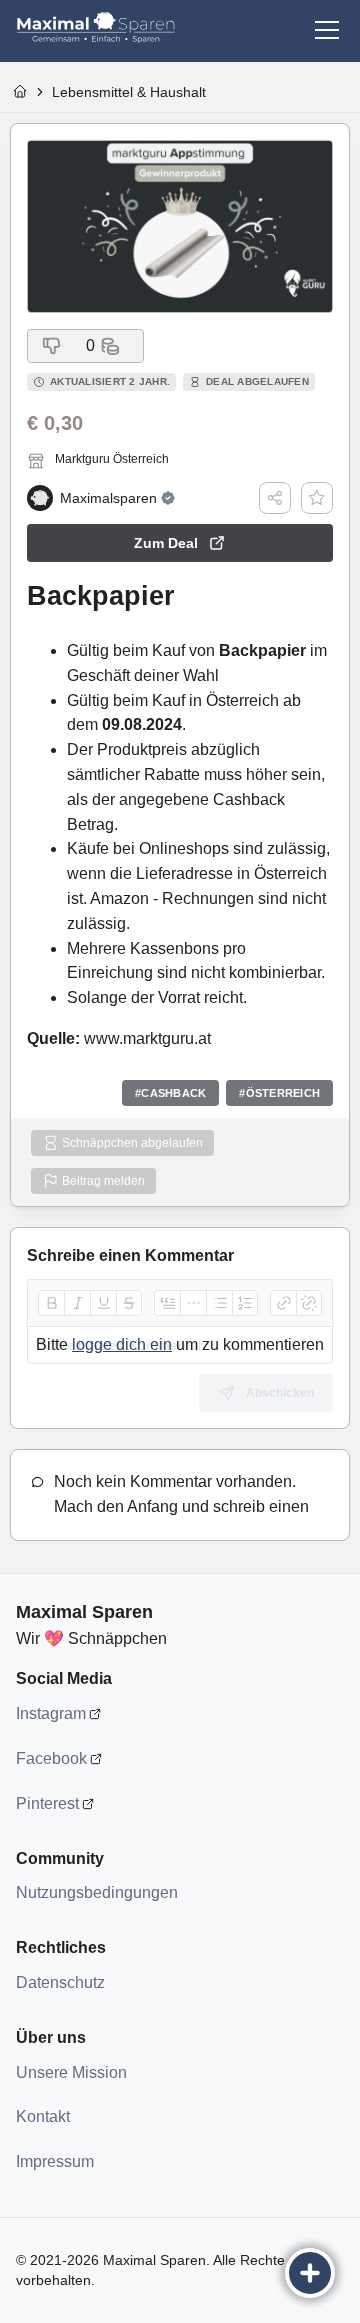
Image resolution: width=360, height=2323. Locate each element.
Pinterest (47, 1803)
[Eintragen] (310, 2273)
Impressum (55, 2161)
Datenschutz (60, 1982)
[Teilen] (275, 498)
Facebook (51, 1758)
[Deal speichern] (317, 498)
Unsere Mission (71, 2072)
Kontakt (43, 2116)
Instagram (51, 1713)
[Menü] (327, 30)
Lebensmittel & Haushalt (129, 92)
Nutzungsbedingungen (96, 1892)
